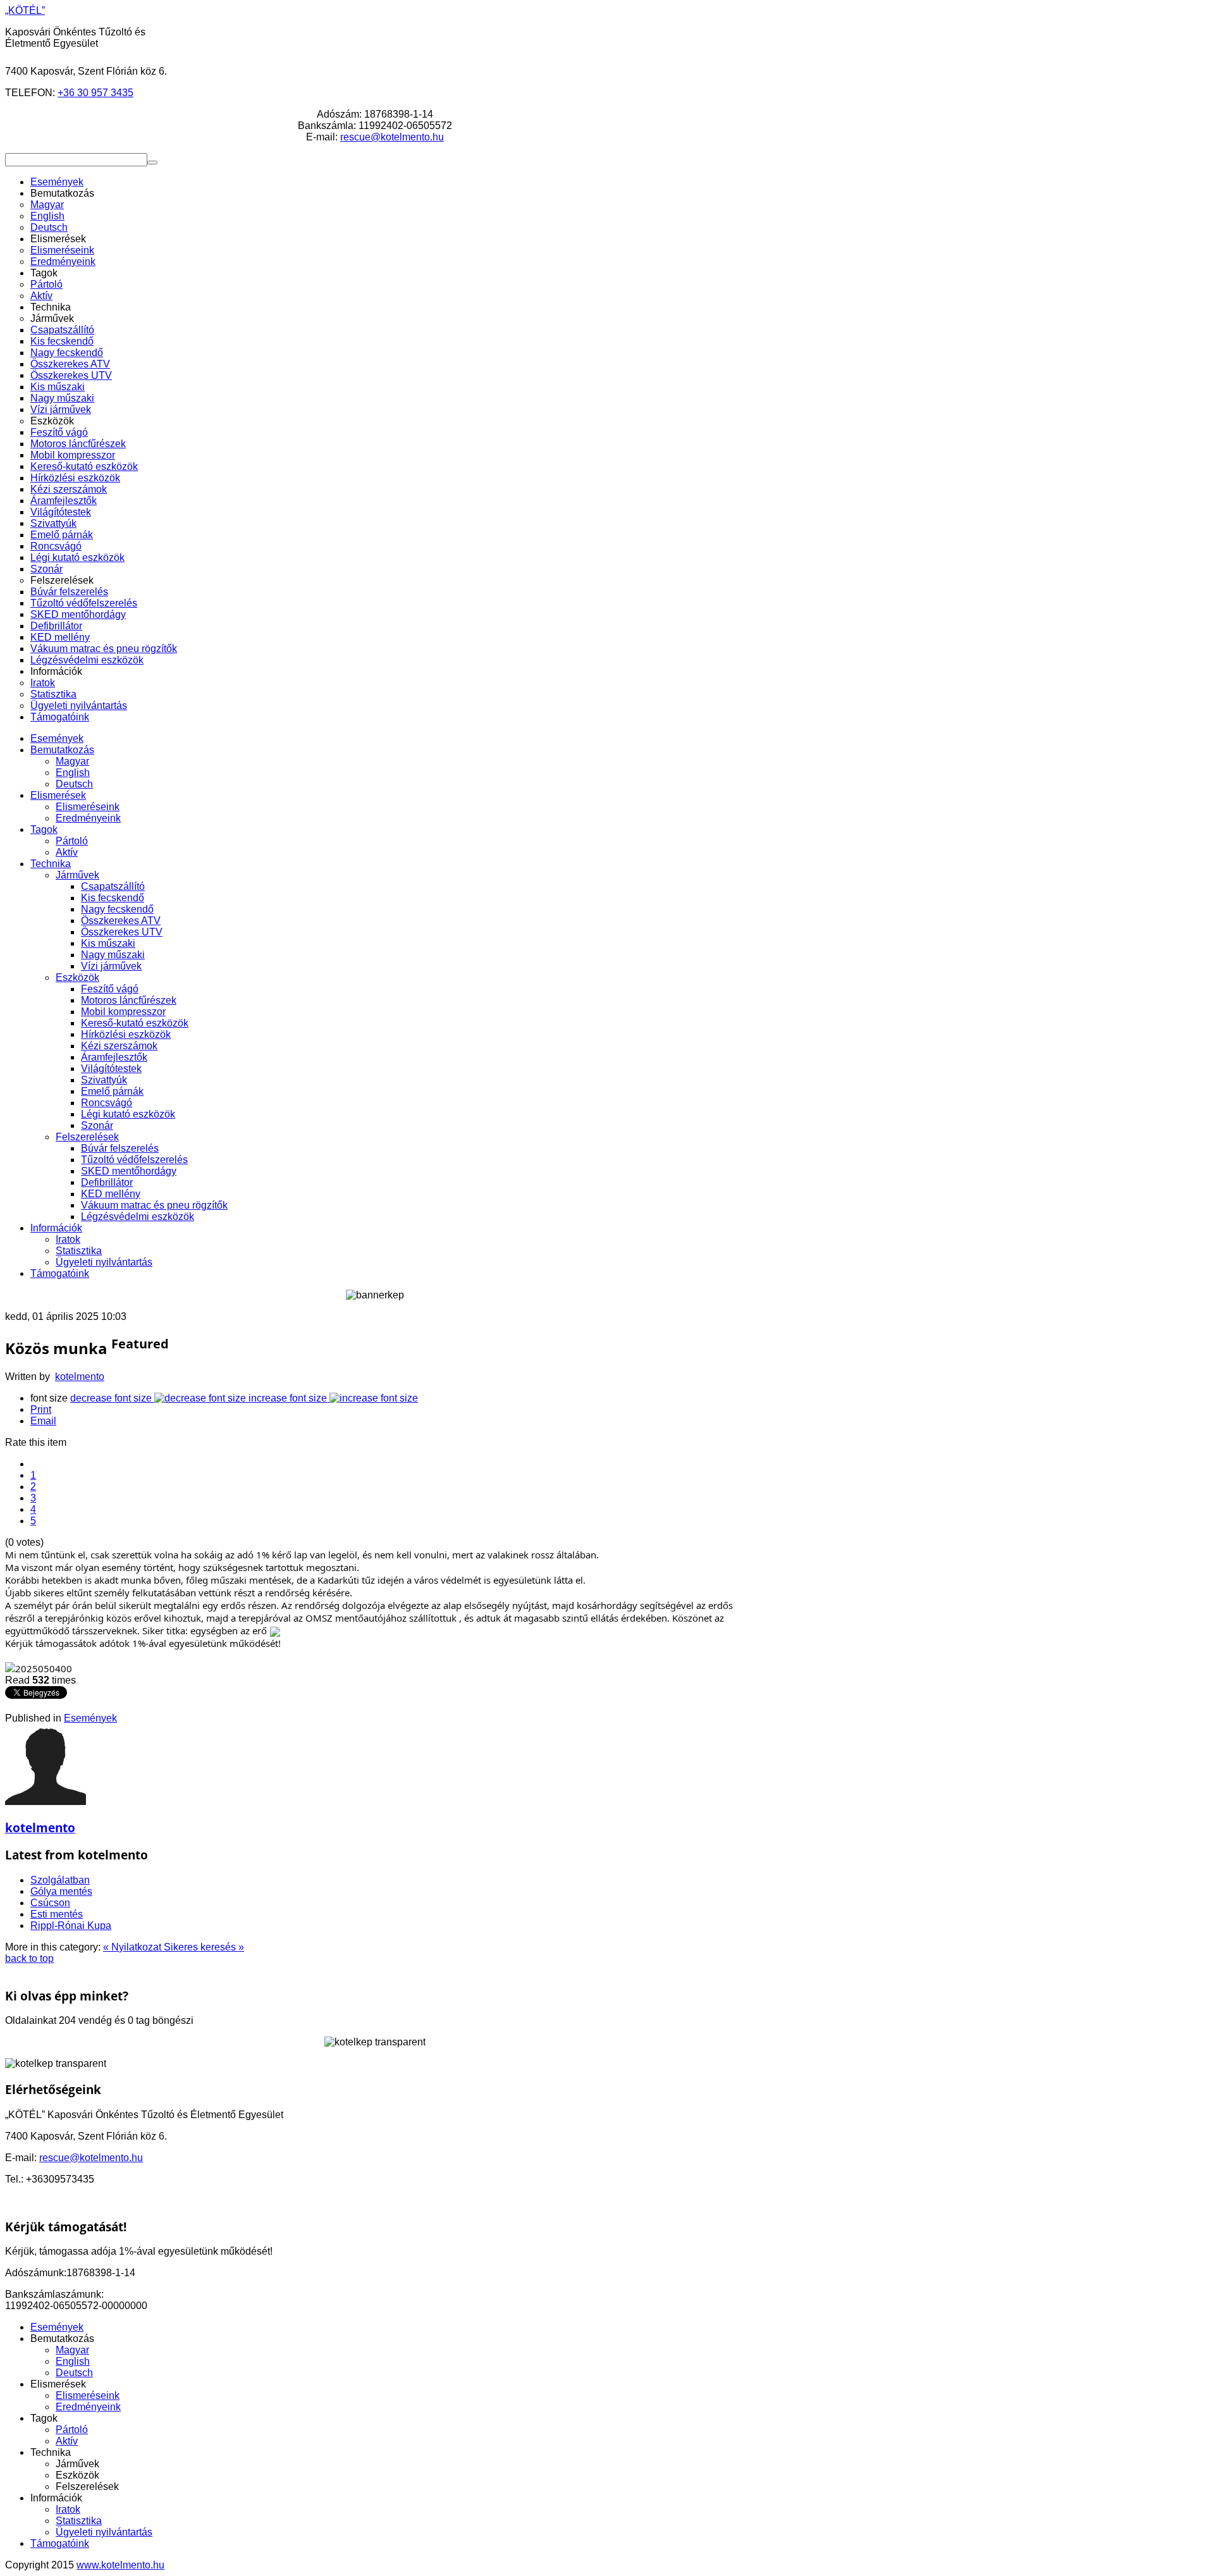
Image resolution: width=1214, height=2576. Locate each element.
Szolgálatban (60, 1880)
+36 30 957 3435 (95, 93)
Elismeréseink (88, 807)
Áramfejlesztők (114, 1057)
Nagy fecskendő (117, 909)
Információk (56, 1228)
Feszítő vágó (110, 989)
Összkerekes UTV (122, 932)
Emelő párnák (112, 1091)
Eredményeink (88, 818)
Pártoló (72, 841)
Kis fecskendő (113, 898)
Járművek (77, 875)
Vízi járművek (111, 966)
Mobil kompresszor (123, 1012)
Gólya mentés (61, 1891)
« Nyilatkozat (133, 1947)
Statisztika (79, 1251)
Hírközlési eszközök (126, 1034)
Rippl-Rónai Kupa (71, 1926)
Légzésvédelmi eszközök (138, 1217)
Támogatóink (60, 1273)
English (73, 773)
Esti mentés (57, 1914)
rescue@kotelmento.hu (392, 137)
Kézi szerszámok (119, 1046)
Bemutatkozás (62, 750)
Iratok (68, 1239)
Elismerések (58, 795)
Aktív (67, 852)
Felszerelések (87, 1137)
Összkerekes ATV (121, 921)
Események (57, 738)
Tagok (44, 829)
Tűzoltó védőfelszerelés (134, 1160)
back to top (29, 1958)
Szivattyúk (104, 1080)
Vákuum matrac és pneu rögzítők (154, 1205)
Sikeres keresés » (204, 1947)
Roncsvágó (107, 1103)
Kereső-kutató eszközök (135, 1023)
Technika (51, 864)
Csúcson (50, 1903)
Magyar (72, 761)
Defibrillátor (107, 1182)
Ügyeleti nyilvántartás (104, 1262)
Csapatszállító (113, 886)
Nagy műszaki (113, 955)
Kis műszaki (108, 943)
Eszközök (77, 977)
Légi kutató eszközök (128, 1114)
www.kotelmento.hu (120, 2565)
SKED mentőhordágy (129, 1171)
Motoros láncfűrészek (129, 1000)
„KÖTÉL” (25, 10)
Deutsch (74, 784)
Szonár (97, 1125)
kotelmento (80, 1377)
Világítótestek (111, 1069)
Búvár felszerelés (120, 1148)
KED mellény (111, 1194)
